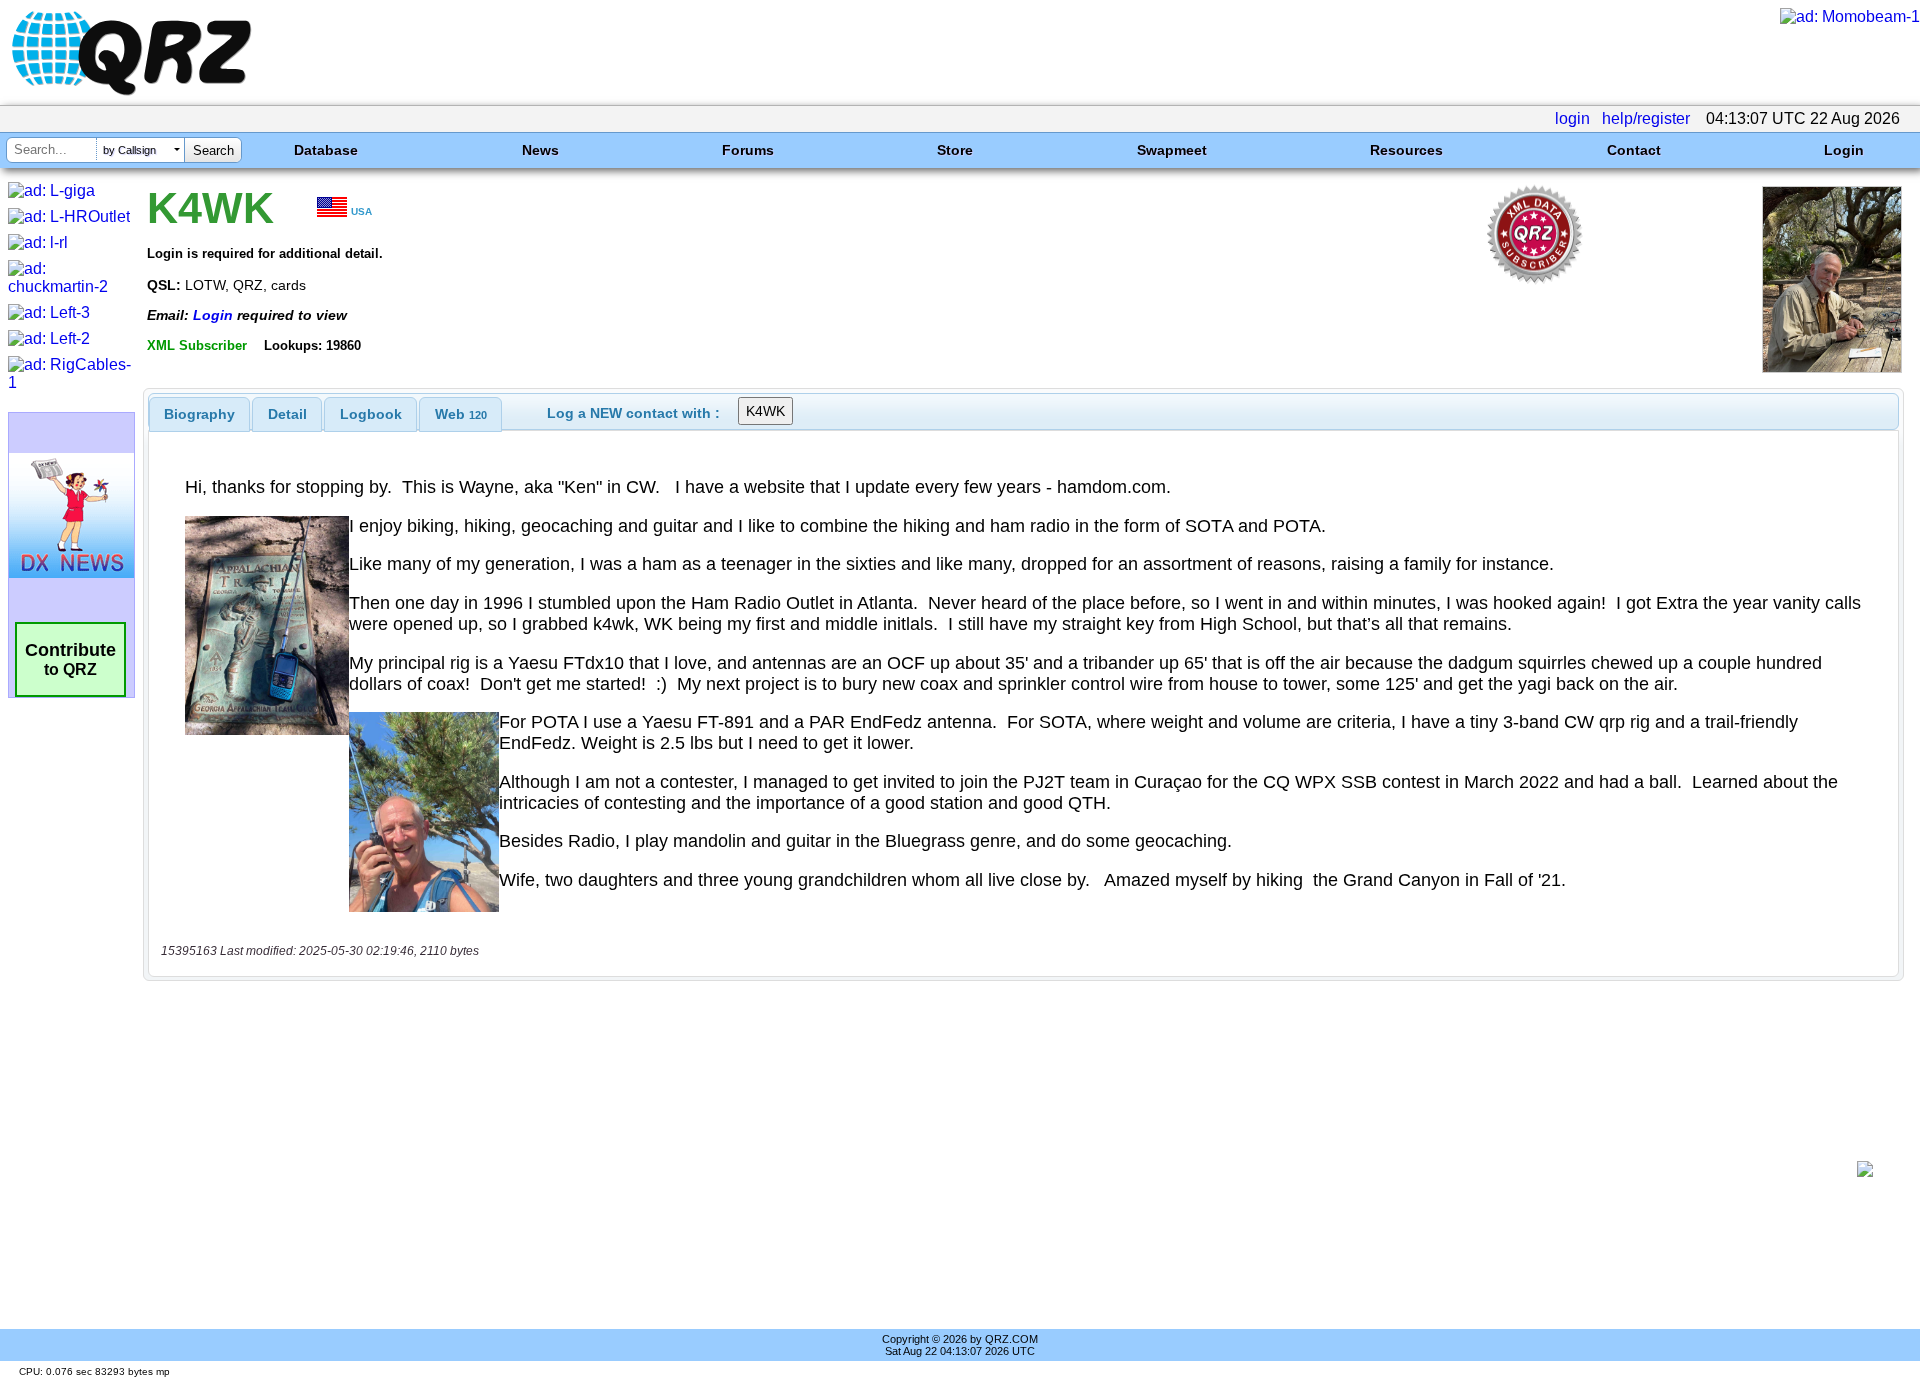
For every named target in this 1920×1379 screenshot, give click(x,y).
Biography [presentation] (199, 414)
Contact (1634, 150)
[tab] (199, 414)
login (1572, 118)
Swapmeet (1172, 150)
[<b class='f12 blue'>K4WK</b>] (1832, 367)
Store (955, 150)
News (540, 150)
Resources (1406, 150)
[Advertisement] (1000, 1169)
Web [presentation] (461, 414)
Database (326, 150)
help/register (1646, 118)
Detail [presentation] (287, 414)
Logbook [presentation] (371, 414)
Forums (748, 150)
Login (1844, 150)
